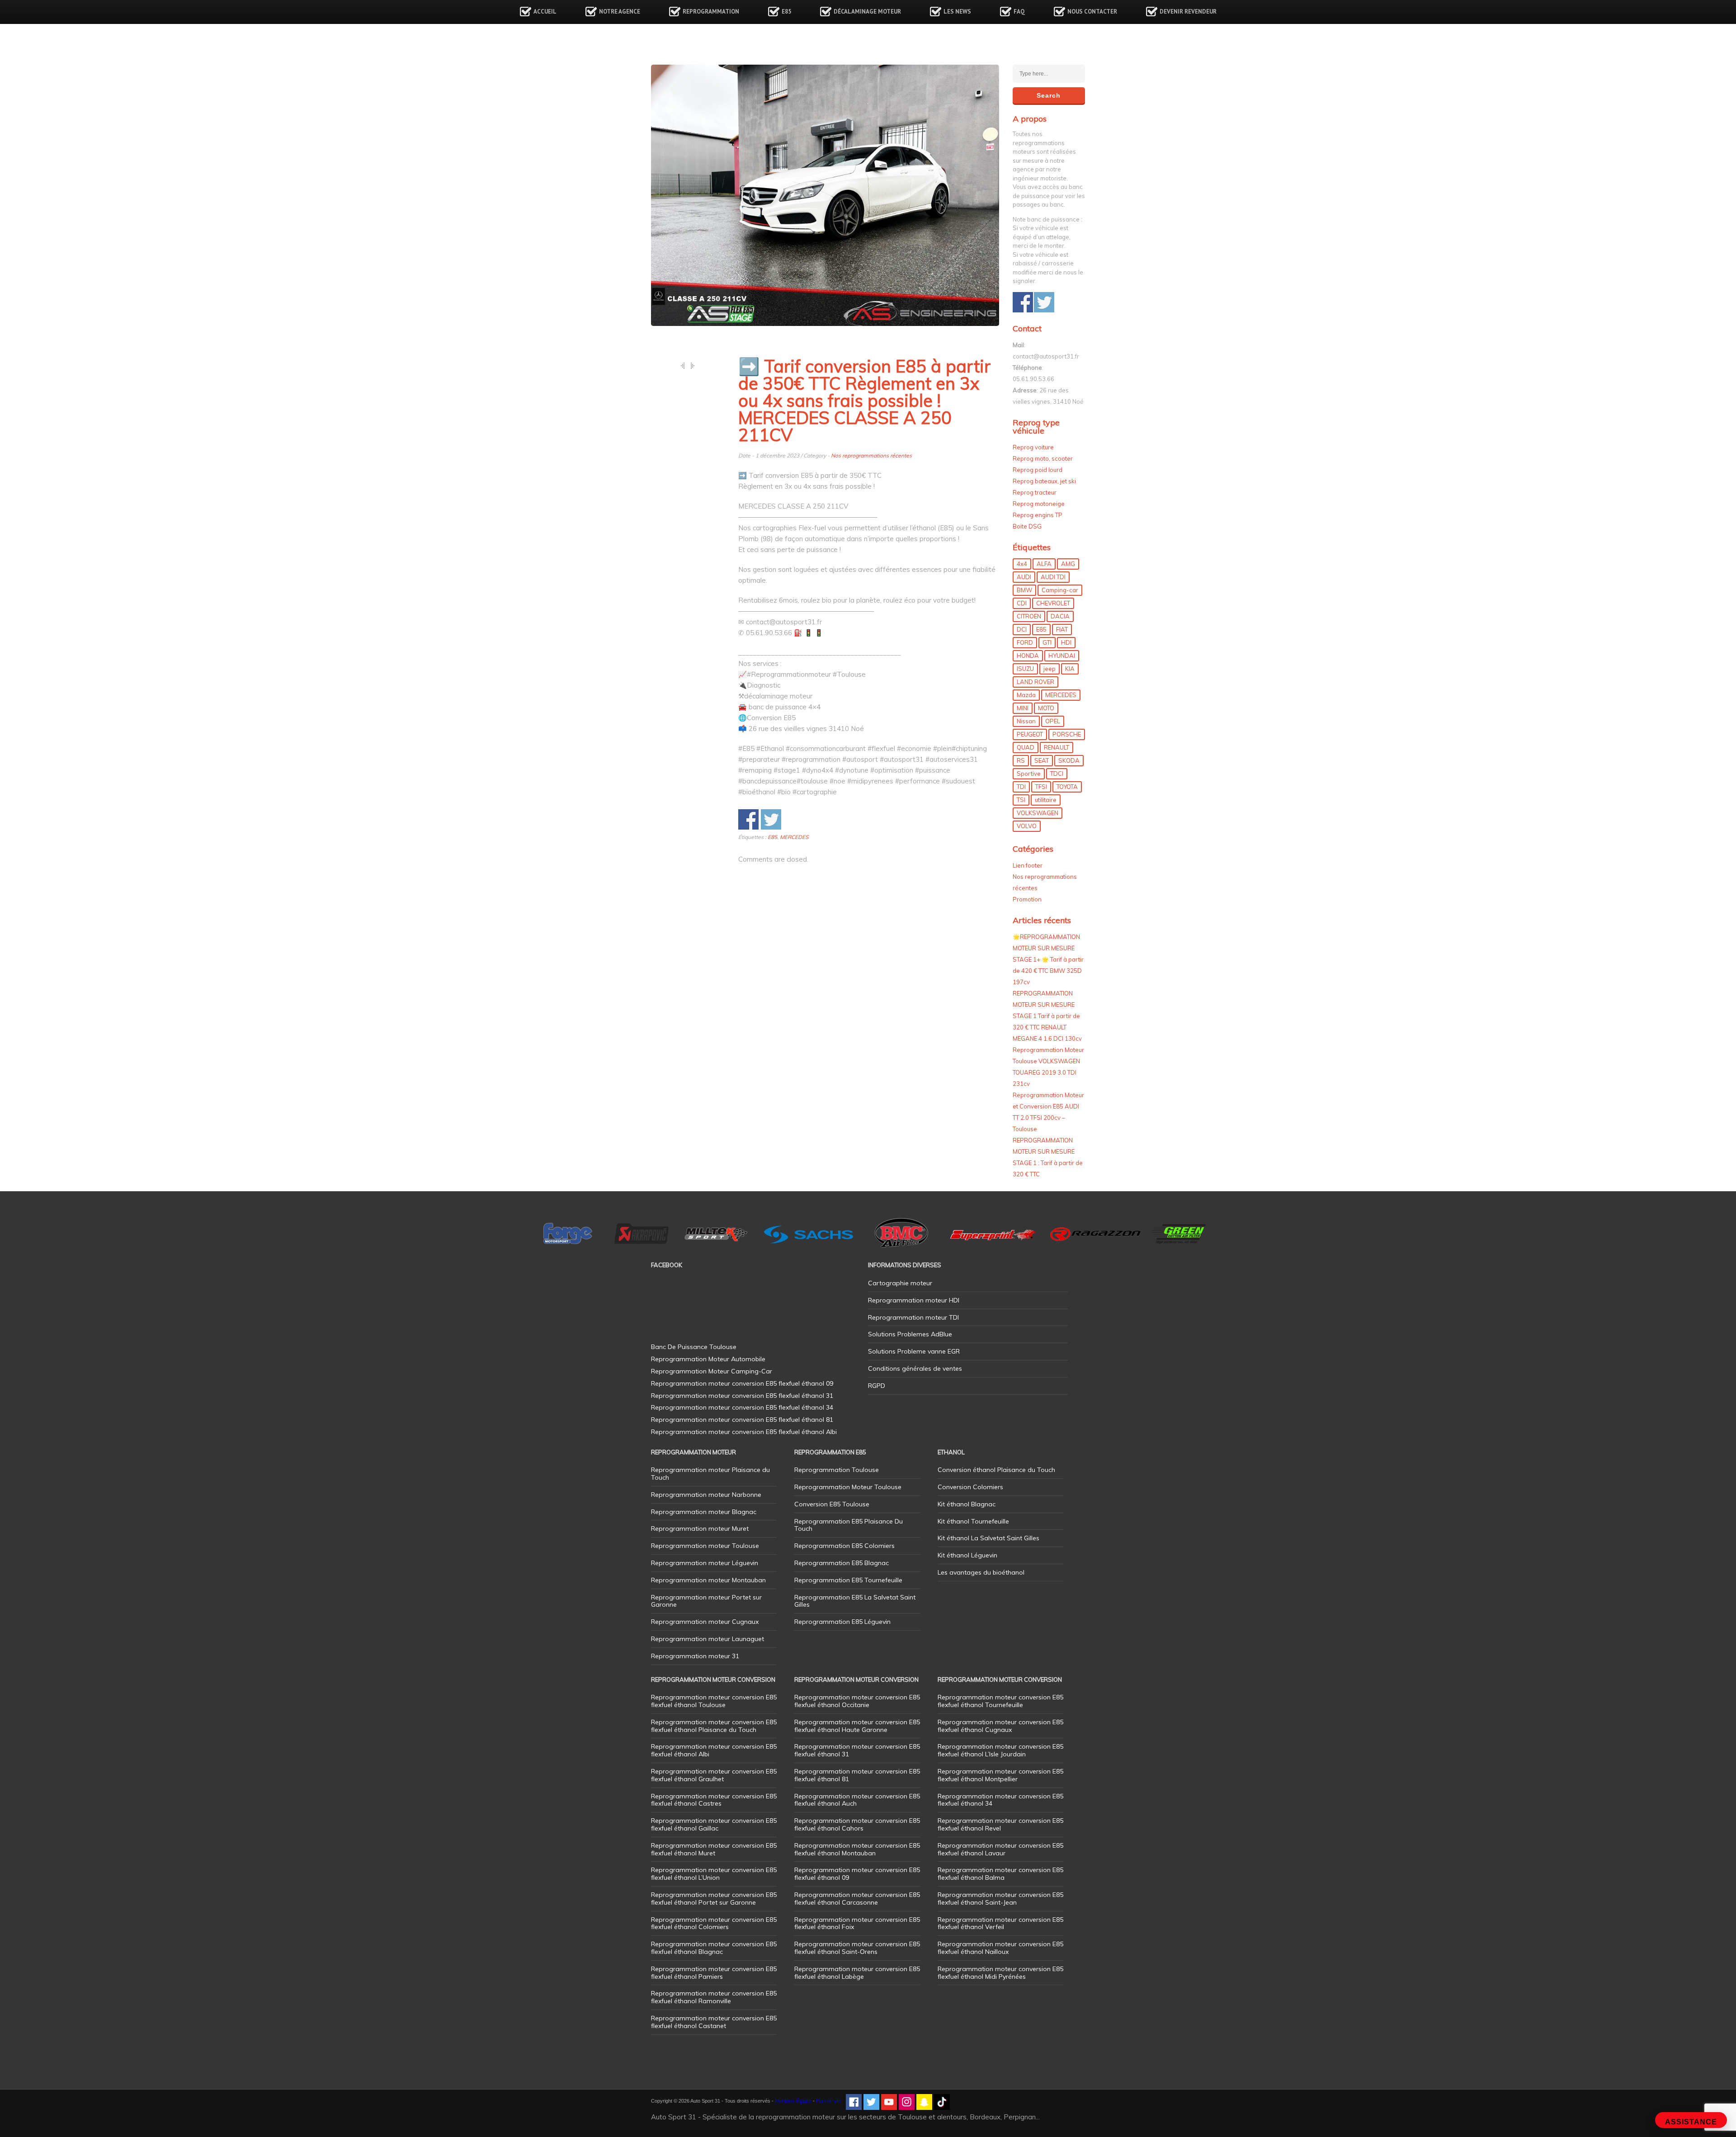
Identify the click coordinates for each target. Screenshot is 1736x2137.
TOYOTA (1067, 787)
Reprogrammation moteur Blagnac (704, 1512)
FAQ (1019, 12)
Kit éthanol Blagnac (967, 1504)
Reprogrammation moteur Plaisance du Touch (710, 1474)
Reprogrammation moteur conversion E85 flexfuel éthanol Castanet (714, 2022)
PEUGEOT (1030, 734)
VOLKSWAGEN (1038, 813)
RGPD (877, 1386)
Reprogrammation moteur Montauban (708, 1580)
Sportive (1029, 774)
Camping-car (1060, 590)
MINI (1023, 708)
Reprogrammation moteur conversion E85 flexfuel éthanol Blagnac (714, 1948)
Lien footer (1028, 865)
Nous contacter (1092, 12)
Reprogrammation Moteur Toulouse (848, 1487)
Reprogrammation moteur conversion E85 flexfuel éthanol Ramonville (714, 1997)
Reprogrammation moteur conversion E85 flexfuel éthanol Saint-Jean (1000, 1899)
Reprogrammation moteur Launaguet (708, 1639)
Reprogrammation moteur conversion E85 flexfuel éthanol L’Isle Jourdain (1000, 1750)
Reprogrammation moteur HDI (914, 1300)
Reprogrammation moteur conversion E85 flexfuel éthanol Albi (714, 1750)
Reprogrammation (711, 12)
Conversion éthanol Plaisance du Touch (996, 1470)
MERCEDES (794, 837)
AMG (1068, 564)
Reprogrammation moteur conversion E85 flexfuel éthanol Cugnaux (1000, 1726)
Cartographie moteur (900, 1283)
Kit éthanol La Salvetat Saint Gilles (988, 1538)
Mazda (1026, 695)
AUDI (1024, 577)
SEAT (1042, 760)
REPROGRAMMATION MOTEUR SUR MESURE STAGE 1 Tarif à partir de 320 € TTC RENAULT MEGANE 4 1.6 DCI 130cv (1047, 1016)
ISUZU (1025, 669)
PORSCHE (1067, 734)
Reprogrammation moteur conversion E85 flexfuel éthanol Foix (857, 1923)
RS (1021, 760)
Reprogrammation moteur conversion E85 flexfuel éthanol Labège (857, 1973)
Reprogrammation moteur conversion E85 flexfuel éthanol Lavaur (1000, 1849)
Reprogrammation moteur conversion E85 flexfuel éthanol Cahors (857, 1824)
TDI (1021, 787)
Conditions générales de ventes (915, 1368)
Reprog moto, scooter (1043, 458)
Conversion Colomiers (970, 1487)
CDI (1022, 603)
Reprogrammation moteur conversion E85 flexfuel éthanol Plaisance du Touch (714, 1726)
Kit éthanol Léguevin (967, 1555)
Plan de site (829, 2101)
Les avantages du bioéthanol (981, 1572)
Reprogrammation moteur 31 (695, 1656)
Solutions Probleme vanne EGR (914, 1351)
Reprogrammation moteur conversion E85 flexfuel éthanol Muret (714, 1849)
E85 (786, 12)
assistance (1691, 2122)
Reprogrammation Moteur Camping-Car (712, 1371)
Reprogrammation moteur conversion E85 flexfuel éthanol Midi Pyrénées (1000, 1973)
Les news (957, 12)
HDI (1066, 642)
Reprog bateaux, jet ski (1044, 481)
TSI (1021, 800)
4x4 (1022, 564)
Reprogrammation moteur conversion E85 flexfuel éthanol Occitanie (857, 1701)
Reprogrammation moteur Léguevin (705, 1563)
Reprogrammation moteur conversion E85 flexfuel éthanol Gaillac (714, 1824)
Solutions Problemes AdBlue (910, 1334)
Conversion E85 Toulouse (832, 1504)
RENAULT (1057, 747)
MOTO (1046, 708)
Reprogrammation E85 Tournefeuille (848, 1580)
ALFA (1044, 564)
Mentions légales (793, 2101)
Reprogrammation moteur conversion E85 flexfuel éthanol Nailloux (1000, 1948)
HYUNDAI (1062, 656)
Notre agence (620, 12)
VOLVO (1027, 826)
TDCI (1057, 774)
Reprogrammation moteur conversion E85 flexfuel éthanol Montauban (857, 1849)
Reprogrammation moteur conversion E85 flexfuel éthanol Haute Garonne (857, 1726)
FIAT (1062, 629)
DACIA (1060, 616)
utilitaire (1046, 800)
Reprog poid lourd (1038, 470)
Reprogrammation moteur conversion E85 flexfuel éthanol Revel (1000, 1824)
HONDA (1028, 656)
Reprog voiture (1033, 447)
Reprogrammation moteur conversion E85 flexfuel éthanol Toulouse (714, 1701)
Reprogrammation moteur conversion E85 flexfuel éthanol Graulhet (714, 1775)
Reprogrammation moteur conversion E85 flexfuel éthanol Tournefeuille (1000, 1701)
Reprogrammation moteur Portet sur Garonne (706, 1601)
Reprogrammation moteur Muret (700, 1528)
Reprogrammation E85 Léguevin (842, 1622)
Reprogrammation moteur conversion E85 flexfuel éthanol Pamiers (714, 1973)
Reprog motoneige (1039, 504)
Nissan (1026, 721)
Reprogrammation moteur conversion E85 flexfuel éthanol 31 (857, 1750)
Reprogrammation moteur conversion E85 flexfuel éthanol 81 (857, 1775)
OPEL (1053, 721)
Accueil (545, 12)
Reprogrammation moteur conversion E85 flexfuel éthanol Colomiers (714, 1923)
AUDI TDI (1053, 577)
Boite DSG (1027, 526)
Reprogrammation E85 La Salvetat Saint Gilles (855, 1601)
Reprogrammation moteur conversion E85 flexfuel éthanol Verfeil (1000, 1923)
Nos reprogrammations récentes (871, 455)
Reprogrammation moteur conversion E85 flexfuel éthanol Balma (1000, 1874)
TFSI (1041, 787)
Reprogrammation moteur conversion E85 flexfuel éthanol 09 (857, 1874)
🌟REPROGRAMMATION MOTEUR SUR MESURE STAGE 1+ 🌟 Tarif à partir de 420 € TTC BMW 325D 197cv (1048, 959)
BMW (1024, 590)
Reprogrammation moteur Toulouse (705, 1546)
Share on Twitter (771, 819)
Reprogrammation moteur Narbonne (706, 1495)
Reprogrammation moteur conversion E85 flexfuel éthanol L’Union (714, 1874)
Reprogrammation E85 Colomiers (844, 1546)
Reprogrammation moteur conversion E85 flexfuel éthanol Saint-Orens (857, 1948)
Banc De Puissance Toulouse (694, 1347)
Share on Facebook (748, 819)
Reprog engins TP (1038, 515)
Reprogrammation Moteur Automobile (708, 1359)
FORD (1025, 642)
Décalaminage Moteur (867, 12)
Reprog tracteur (1035, 492)
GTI (1047, 642)
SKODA (1069, 760)
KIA (1070, 669)
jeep (1050, 669)
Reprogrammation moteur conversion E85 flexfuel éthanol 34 (1000, 1800)
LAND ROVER (1035, 682)
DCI (1022, 629)
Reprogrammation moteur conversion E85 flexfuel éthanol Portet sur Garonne (714, 1899)
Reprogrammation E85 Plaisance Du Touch (849, 1525)
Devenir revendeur (1188, 12)
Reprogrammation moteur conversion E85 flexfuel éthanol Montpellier (1000, 1775)
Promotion (1027, 899)
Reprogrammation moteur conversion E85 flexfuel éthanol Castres (714, 1800)
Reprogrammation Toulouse (837, 1470)
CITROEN (1029, 616)
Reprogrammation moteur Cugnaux (705, 1622)
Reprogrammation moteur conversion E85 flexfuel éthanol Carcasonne (857, 1899)
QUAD (1026, 747)
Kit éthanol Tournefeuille (973, 1521)
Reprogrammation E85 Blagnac (842, 1563)
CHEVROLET (1053, 603)
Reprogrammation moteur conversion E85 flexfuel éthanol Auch (857, 1800)
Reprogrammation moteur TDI (913, 1317)
